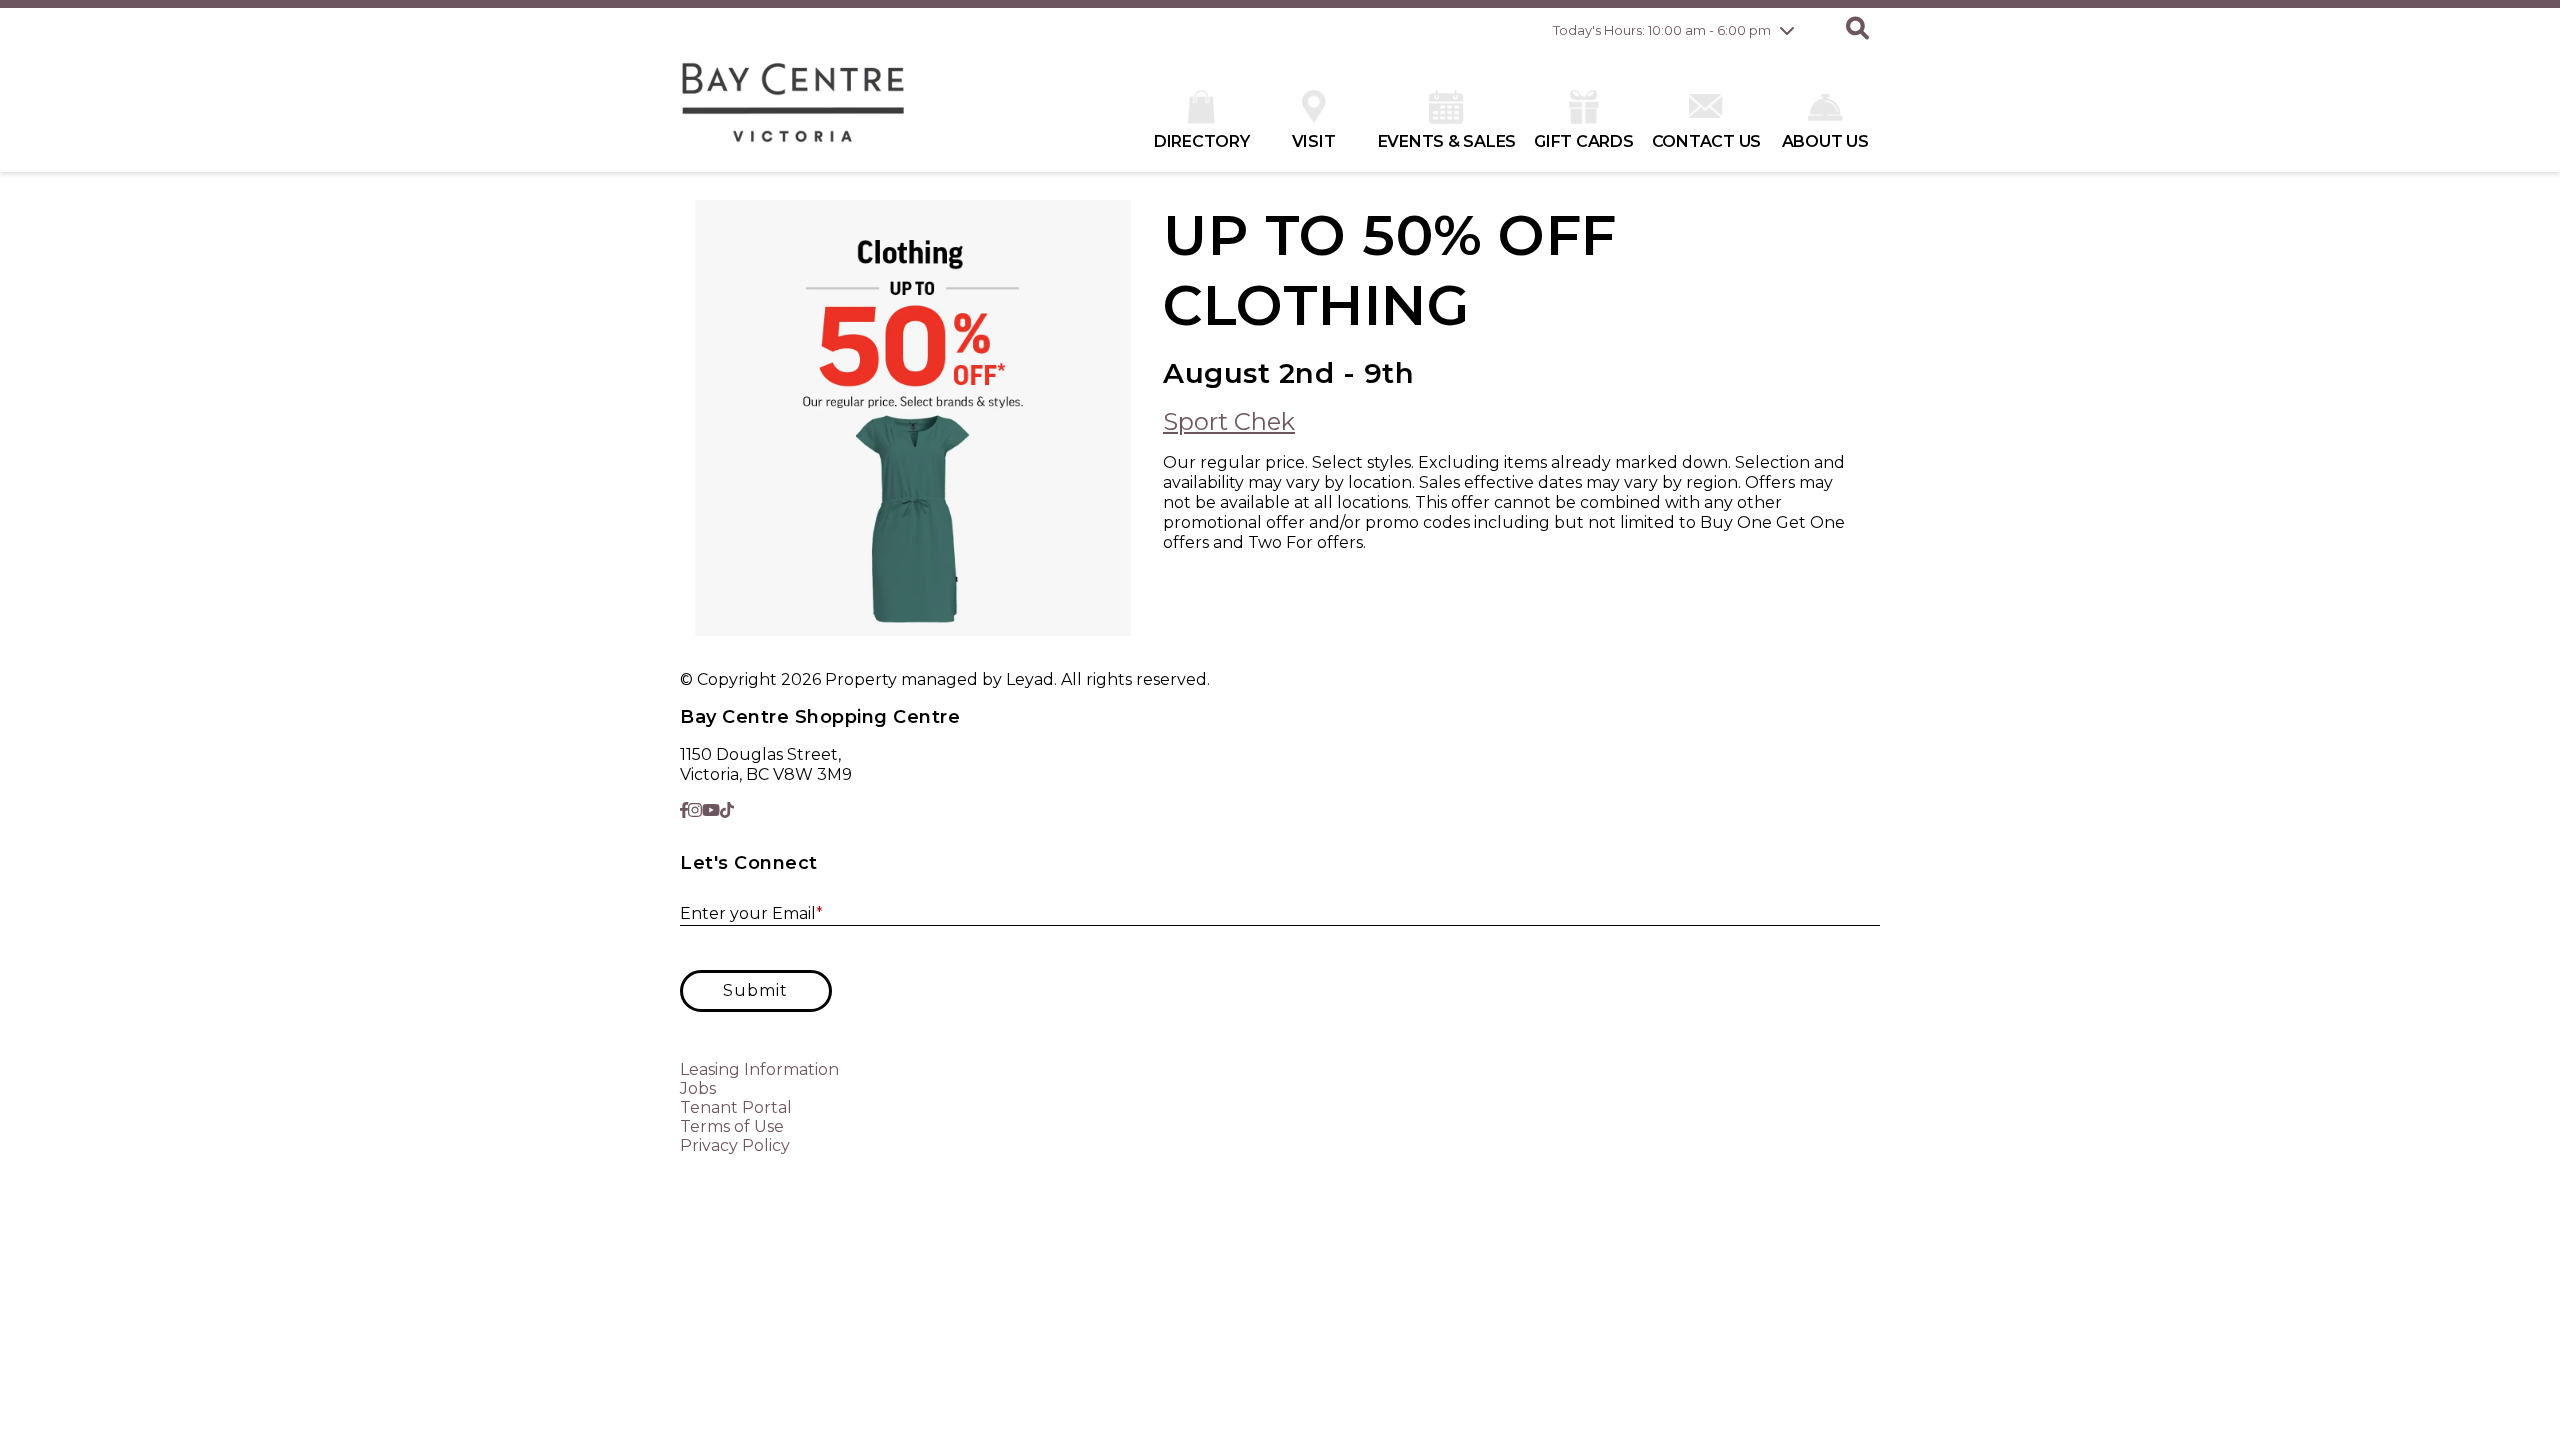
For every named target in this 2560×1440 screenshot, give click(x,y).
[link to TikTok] (727, 810)
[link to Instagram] (695, 810)
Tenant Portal (736, 1107)
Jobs (698, 1088)
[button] (1857, 30)
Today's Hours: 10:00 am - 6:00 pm (1662, 30)
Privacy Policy (735, 1145)
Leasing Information (759, 1069)
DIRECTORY (1202, 141)
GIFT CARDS (1584, 141)
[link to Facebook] (684, 810)
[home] (793, 112)
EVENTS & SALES (1447, 141)
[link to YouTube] (711, 810)
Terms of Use (732, 1126)
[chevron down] (1787, 30)
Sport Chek (1229, 421)
